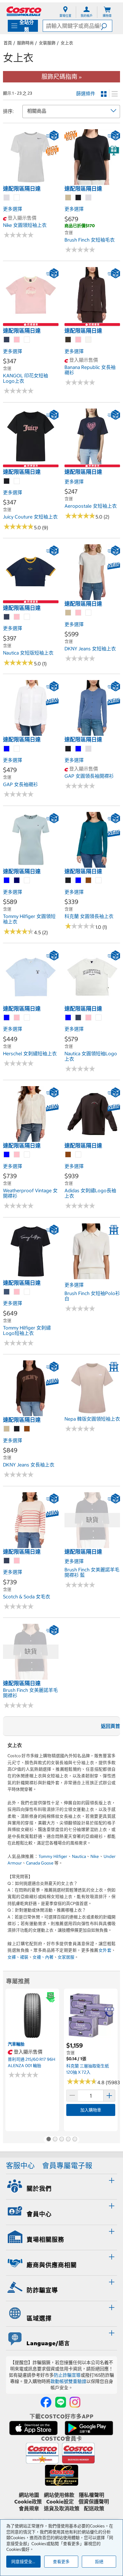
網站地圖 (29, 2495)
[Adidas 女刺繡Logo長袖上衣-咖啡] (68, 1155)
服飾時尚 (25, 43)
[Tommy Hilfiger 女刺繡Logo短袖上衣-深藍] (7, 1292)
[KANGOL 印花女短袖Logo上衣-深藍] (7, 340)
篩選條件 (86, 94)
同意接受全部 (24, 2562)
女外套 (105, 1950)
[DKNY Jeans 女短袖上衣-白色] (89, 613)
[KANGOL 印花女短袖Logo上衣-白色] (27, 340)
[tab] (61, 2186)
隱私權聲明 (92, 2495)
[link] (31, 182)
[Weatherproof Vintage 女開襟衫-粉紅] (17, 1155)
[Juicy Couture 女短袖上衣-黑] (7, 481)
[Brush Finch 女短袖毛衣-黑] (79, 198)
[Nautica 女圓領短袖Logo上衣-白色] (99, 1018)
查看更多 (61, 2562)
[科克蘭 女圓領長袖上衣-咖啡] (89, 881)
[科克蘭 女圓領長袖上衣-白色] (99, 881)
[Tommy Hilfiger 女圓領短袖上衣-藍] (7, 881)
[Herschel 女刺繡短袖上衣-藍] (7, 1018)
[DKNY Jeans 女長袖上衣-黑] (17, 1429)
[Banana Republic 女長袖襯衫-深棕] (68, 340)
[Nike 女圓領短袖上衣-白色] (17, 198)
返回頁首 (110, 1726)
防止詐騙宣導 (67, 2375)
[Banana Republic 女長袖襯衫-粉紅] (79, 340)
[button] (106, 26)
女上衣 (67, 43)
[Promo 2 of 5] (55, 2140)
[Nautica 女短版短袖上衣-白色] (27, 617)
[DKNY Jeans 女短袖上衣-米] (68, 613)
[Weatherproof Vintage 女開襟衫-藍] (7, 1155)
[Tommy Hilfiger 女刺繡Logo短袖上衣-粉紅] (17, 1292)
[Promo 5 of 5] (75, 2140)
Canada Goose (40, 1863)
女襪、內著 (43, 1957)
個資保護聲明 (94, 2502)
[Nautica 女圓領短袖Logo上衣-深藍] (79, 1018)
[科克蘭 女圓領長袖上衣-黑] (68, 881)
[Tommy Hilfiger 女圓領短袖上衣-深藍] (17, 881)
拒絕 (99, 2562)
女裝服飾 (47, 43)
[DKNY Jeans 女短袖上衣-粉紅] (79, 613)
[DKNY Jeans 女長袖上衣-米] (7, 1429)
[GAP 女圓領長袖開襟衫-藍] (79, 749)
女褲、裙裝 (18, 1957)
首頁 (8, 43)
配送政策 (94, 2509)
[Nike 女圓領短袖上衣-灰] (7, 198)
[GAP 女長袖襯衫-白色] (17, 749)
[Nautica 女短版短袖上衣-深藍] (7, 617)
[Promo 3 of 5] (61, 2140)
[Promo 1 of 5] (48, 2140)
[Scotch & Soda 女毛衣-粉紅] (17, 1561)
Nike (95, 1856)
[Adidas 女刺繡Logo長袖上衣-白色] (79, 1155)
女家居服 (66, 1957)
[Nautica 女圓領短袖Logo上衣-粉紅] (89, 1018)
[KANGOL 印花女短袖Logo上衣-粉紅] (17, 340)
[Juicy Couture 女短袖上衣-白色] (17, 481)
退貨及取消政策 (62, 2509)
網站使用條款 (59, 2495)
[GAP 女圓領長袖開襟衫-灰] (89, 749)
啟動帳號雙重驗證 (68, 2381)
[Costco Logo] (24, 11)
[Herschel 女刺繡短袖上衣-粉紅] (17, 1018)
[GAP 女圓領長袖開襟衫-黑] (68, 749)
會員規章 (29, 2509)
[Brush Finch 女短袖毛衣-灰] (89, 198)
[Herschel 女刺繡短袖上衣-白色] (27, 1018)
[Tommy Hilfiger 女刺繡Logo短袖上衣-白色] (27, 1292)
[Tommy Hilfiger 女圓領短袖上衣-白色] (27, 881)
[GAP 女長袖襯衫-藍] (7, 749)
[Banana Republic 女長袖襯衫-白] (89, 340)
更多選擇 (13, 209)
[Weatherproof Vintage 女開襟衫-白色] (27, 1155)
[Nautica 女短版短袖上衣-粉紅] (17, 617)
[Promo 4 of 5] (68, 2140)
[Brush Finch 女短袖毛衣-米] (68, 198)
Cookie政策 (28, 2502)
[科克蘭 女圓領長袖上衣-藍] (79, 881)
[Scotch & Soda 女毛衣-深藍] (7, 1561)
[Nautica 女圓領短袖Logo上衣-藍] (68, 1018)
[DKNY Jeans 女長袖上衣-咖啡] (27, 1429)
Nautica (79, 1856)
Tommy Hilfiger (53, 1856)
